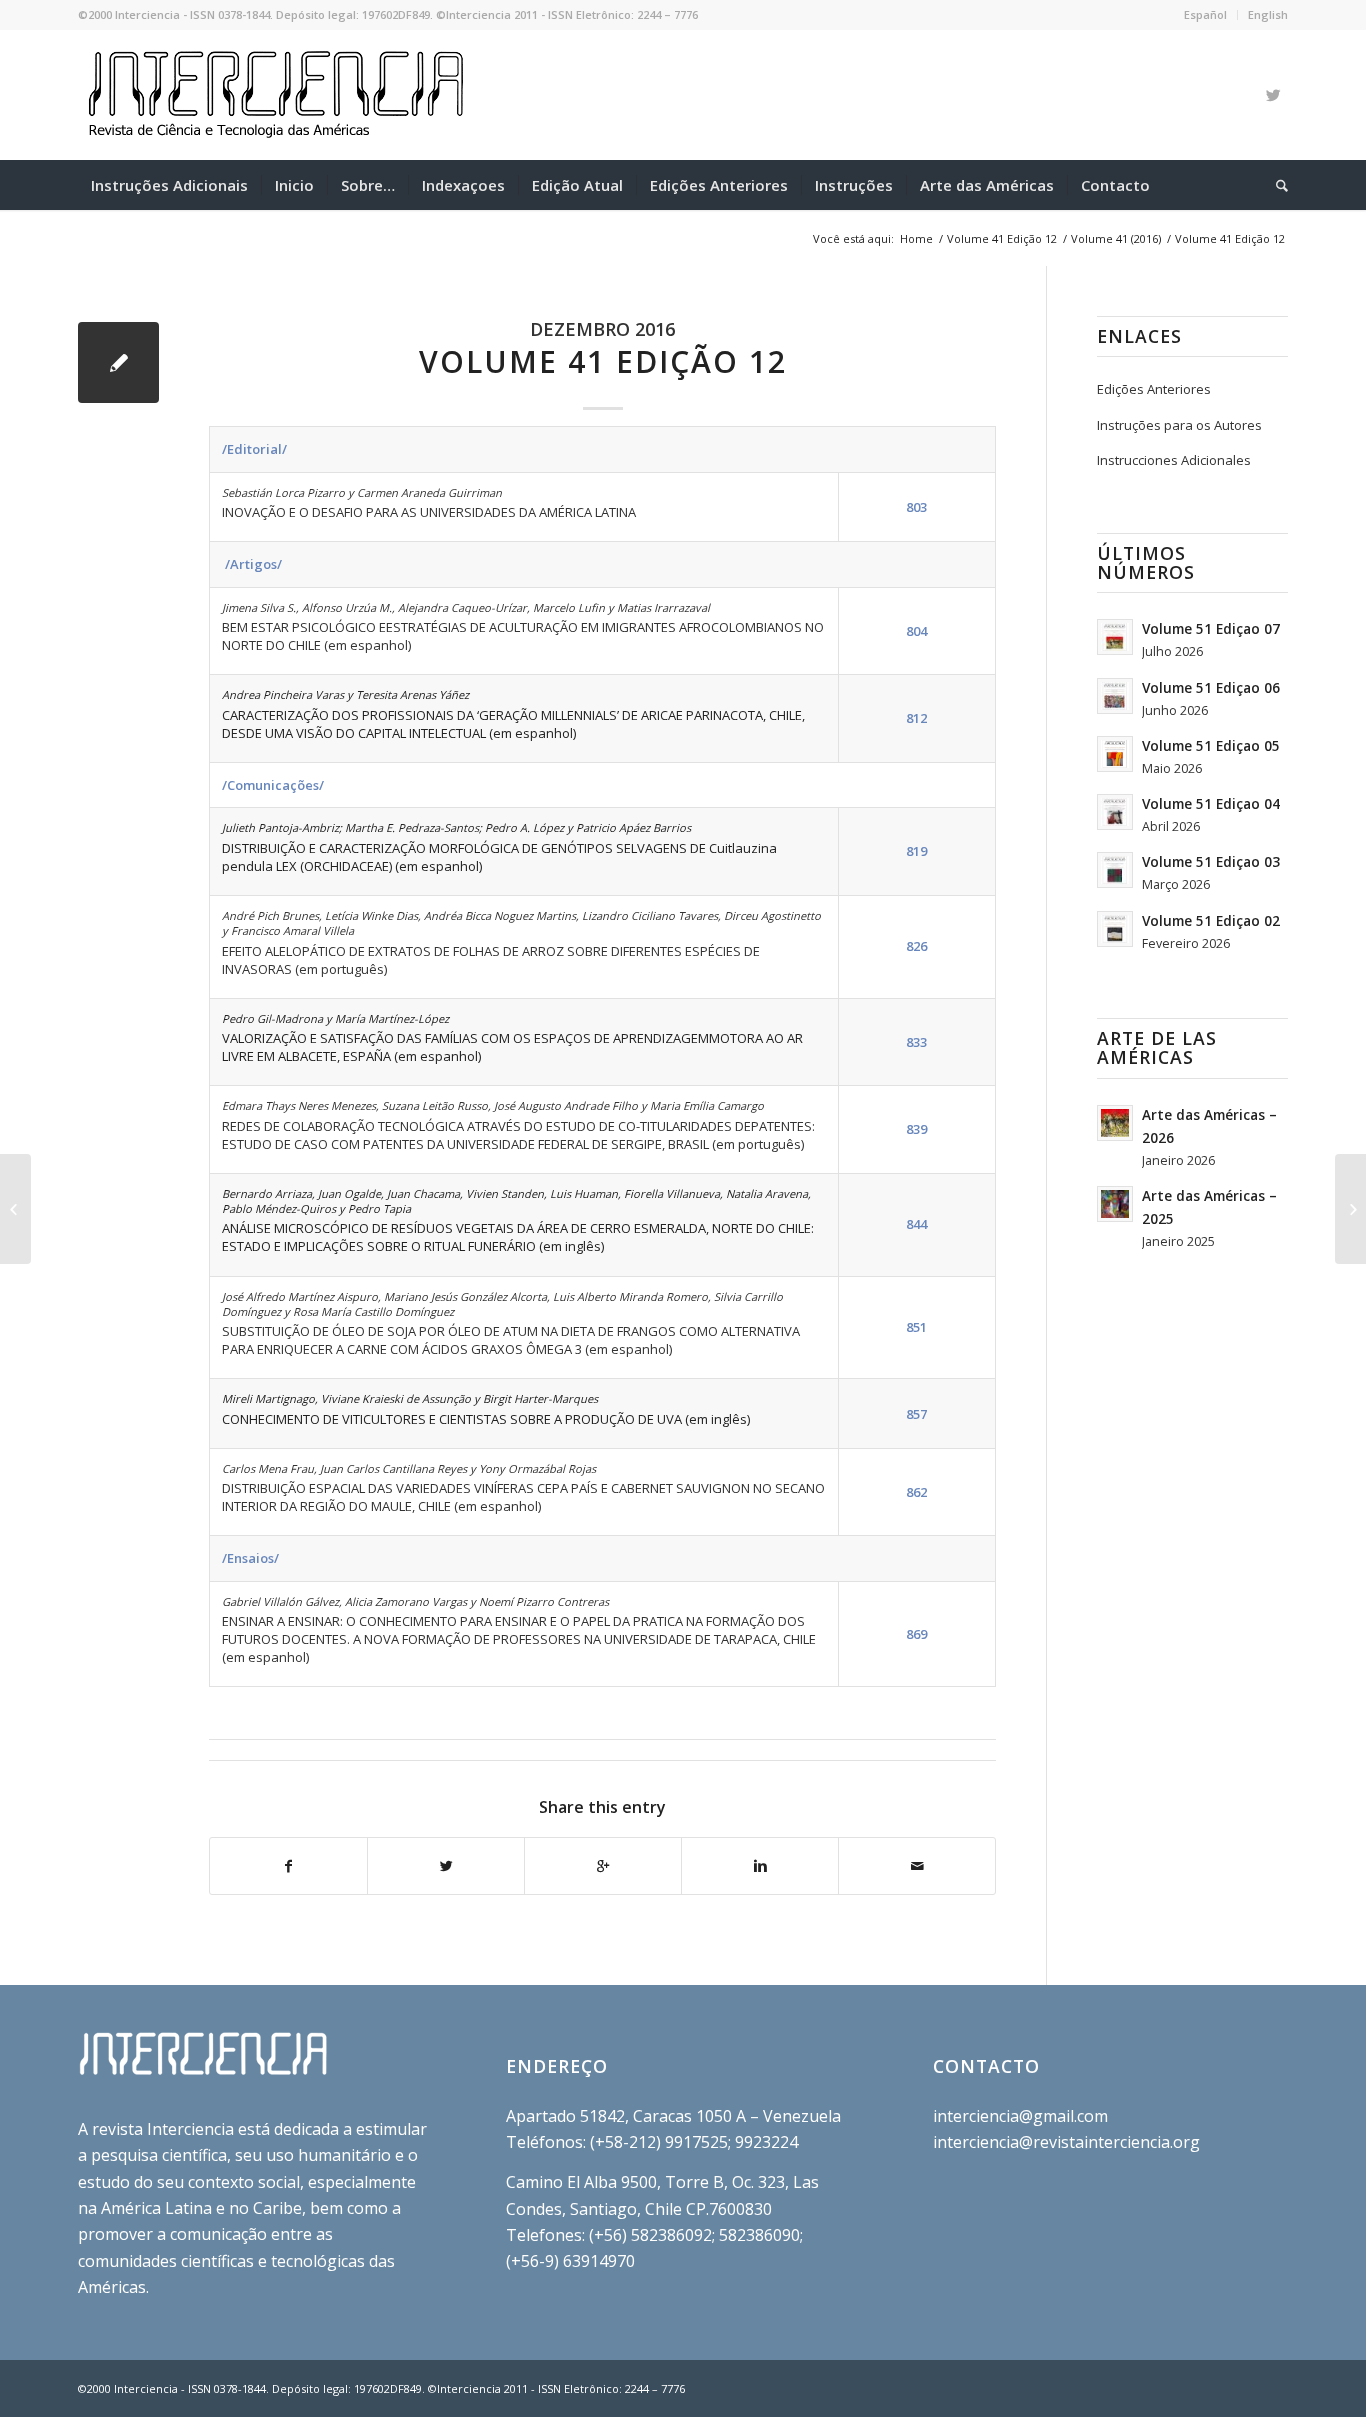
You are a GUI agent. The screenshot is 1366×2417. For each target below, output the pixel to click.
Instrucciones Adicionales (1174, 460)
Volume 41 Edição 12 (1002, 238)
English (1268, 14)
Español (1205, 14)
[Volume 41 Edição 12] (118, 362)
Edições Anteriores (1154, 389)
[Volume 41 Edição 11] (15, 1209)
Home (916, 238)
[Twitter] (1273, 95)
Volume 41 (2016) (1116, 238)
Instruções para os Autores (1179, 425)
